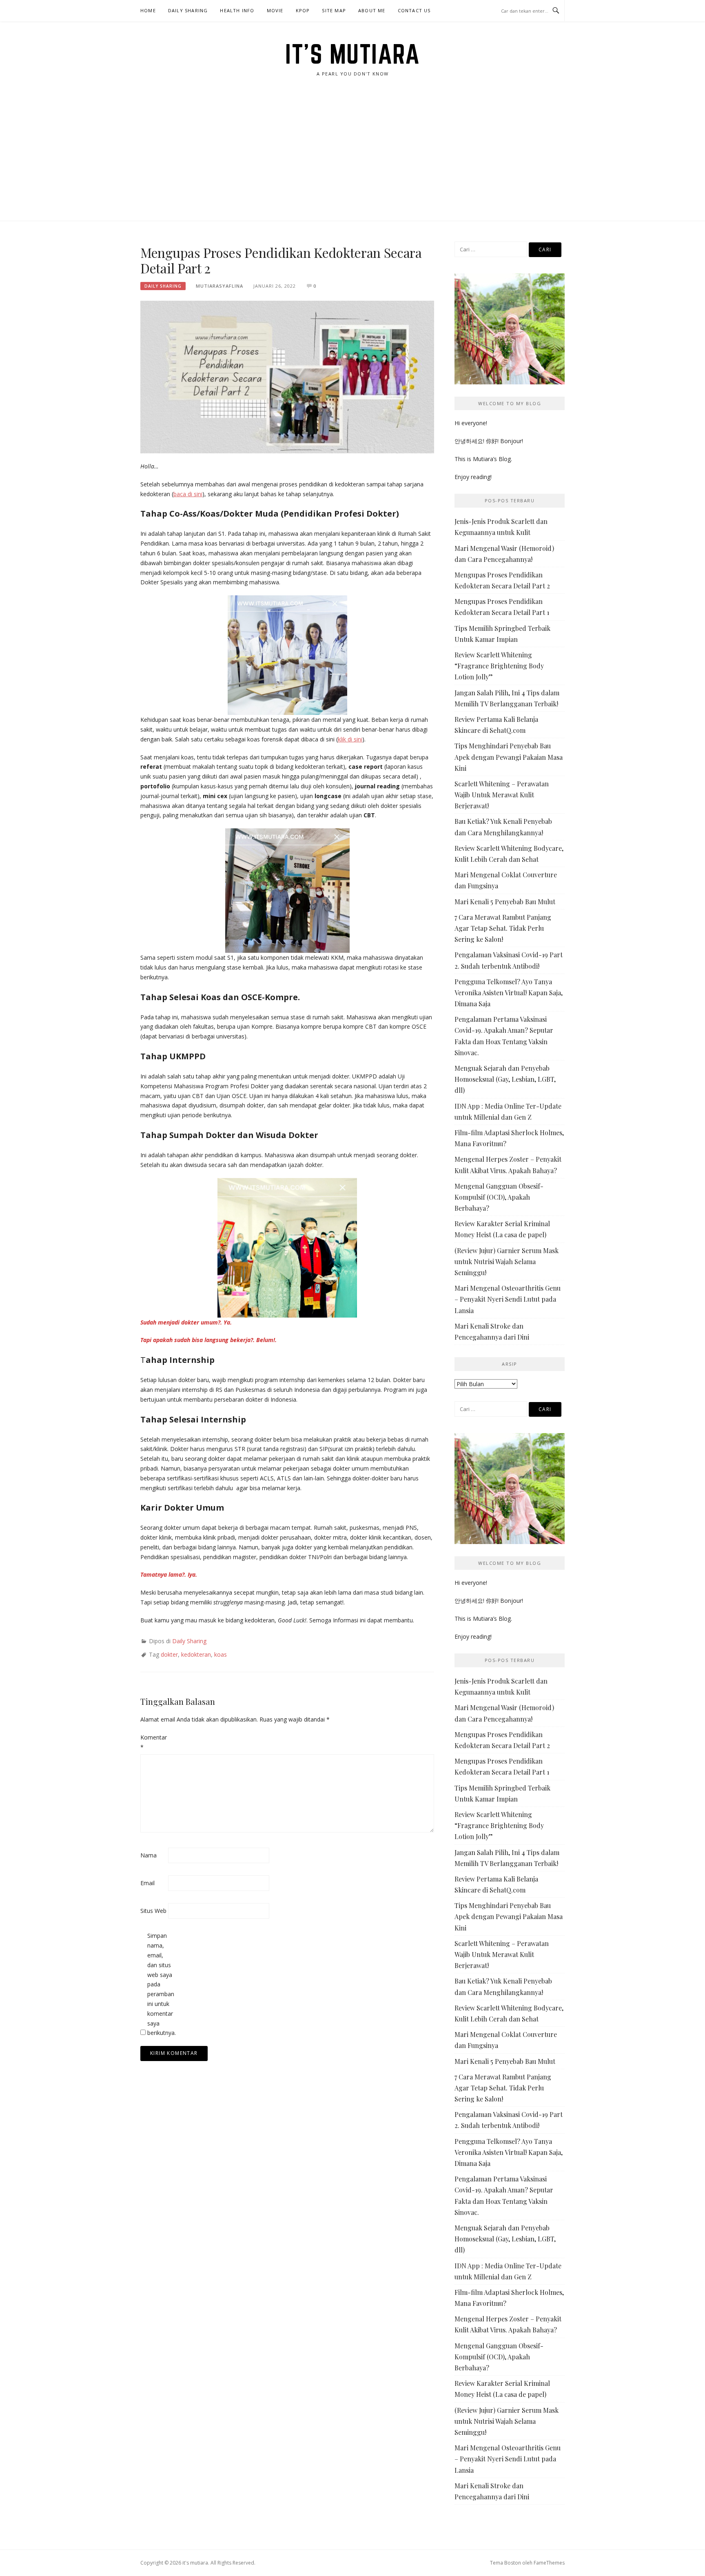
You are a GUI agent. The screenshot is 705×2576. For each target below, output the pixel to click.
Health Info (237, 10)
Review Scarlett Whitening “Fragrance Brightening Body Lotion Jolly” (499, 666)
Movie (275, 10)
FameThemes (549, 2563)
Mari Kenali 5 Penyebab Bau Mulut (505, 902)
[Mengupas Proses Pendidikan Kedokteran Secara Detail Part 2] (287, 376)
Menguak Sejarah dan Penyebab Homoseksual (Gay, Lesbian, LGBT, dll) (505, 1079)
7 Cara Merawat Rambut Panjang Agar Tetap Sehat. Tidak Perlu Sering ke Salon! (503, 928)
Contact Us (414, 10)
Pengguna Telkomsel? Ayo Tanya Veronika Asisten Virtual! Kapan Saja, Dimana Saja (509, 993)
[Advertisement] (352, 160)
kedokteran (196, 1654)
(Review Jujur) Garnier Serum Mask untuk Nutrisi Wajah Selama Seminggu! (507, 1261)
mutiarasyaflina (219, 286)
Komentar (153, 1742)
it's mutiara (352, 54)
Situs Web (153, 1911)
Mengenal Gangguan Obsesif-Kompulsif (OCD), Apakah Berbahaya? (499, 1197)
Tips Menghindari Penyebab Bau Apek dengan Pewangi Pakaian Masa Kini (509, 757)
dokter (169, 1654)
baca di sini (188, 494)
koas (221, 1654)
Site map (334, 10)
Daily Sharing (188, 10)
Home (148, 10)
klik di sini (350, 739)
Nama (149, 1855)
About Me (372, 10)
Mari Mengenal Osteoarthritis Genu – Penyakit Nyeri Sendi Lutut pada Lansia (508, 1299)
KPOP (303, 10)
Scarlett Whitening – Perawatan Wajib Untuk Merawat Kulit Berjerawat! (502, 795)
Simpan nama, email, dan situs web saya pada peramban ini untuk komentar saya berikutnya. (160, 1984)
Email (147, 1883)
